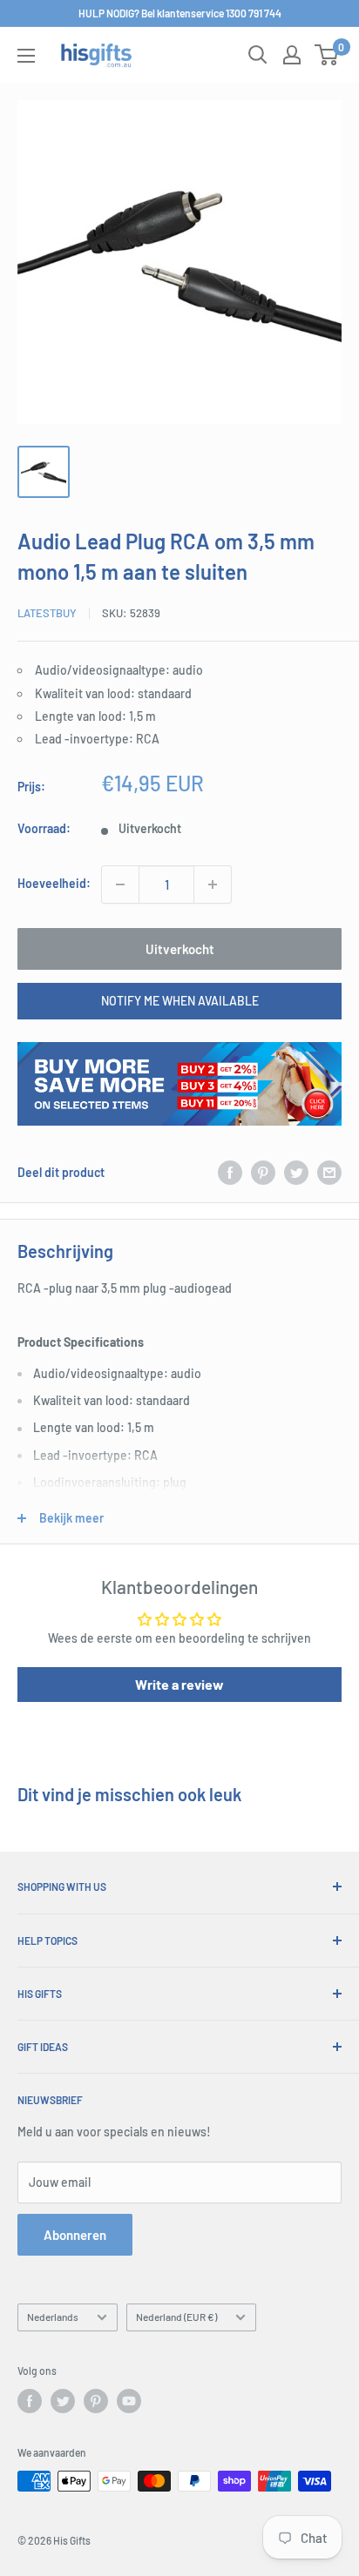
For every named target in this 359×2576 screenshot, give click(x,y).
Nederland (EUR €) (176, 2317)
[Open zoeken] (258, 55)
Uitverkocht (180, 949)
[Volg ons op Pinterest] (96, 2401)
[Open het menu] (26, 56)
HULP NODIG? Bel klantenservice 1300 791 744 (180, 13)
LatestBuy (47, 613)
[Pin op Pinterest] (263, 1173)
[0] (327, 55)
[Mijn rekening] (292, 55)
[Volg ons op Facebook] (30, 2401)
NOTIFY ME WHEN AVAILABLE (180, 1001)
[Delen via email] (329, 1173)
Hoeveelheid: (54, 883)
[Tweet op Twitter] (296, 1173)
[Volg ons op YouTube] (129, 2401)
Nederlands (53, 2317)
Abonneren (75, 2235)
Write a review (179, 1684)
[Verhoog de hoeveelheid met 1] (213, 884)
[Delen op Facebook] (230, 1173)
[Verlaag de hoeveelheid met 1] (120, 884)
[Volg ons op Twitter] (63, 2401)
